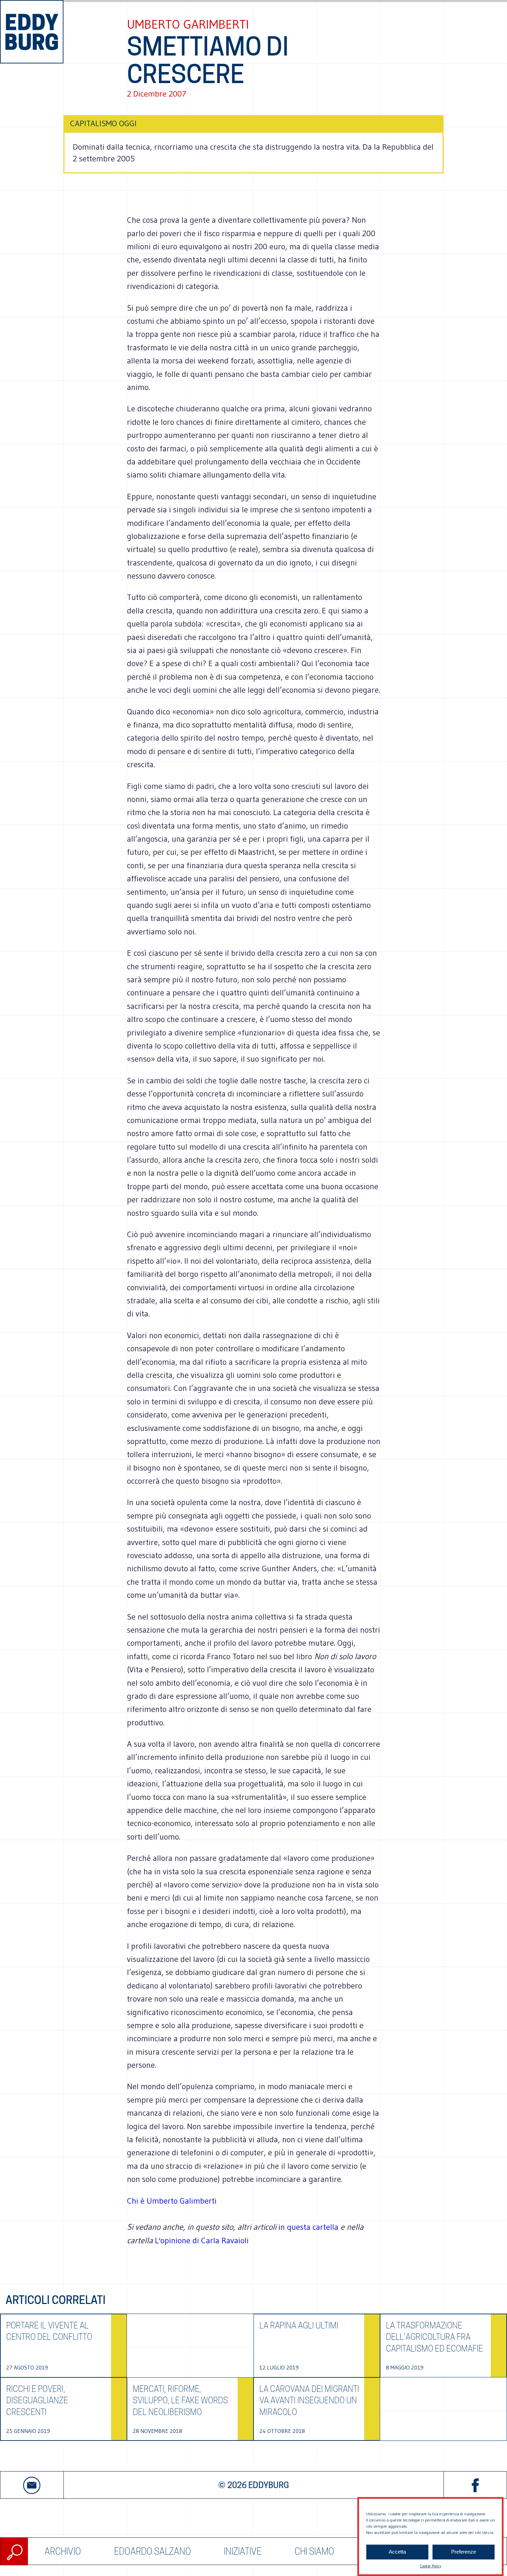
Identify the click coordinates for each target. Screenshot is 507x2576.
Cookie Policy (430, 2566)
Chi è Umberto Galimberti (172, 2201)
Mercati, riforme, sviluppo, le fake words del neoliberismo (180, 2400)
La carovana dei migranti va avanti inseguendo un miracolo (309, 2400)
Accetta (397, 2552)
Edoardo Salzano (153, 2551)
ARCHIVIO (63, 2551)
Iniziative (243, 2551)
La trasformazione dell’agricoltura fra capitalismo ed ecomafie (434, 2337)
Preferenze (464, 2552)
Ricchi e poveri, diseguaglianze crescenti (37, 2400)
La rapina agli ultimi (299, 2326)
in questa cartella (309, 2227)
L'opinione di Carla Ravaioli (202, 2240)
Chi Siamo (314, 2551)
